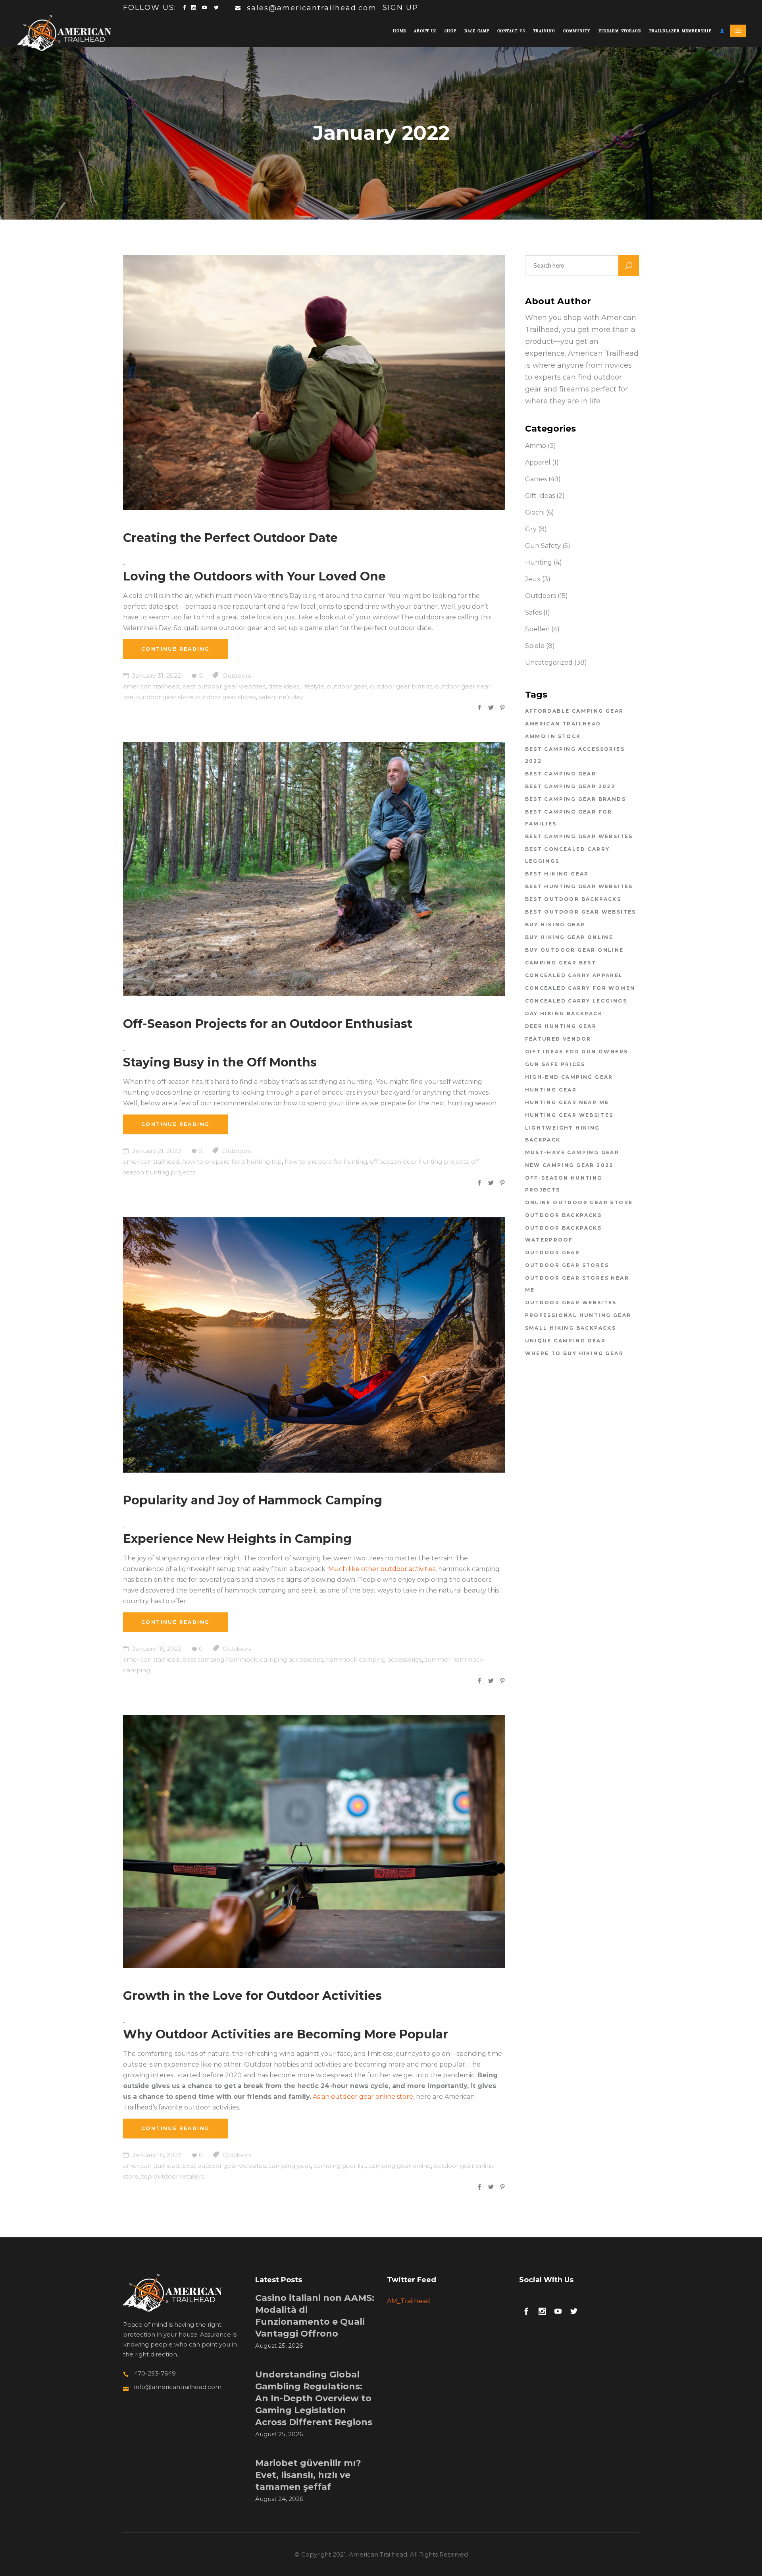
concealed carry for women (580, 988)
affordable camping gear (574, 711)
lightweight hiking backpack (563, 1134)
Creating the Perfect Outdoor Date (230, 538)
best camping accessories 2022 (575, 755)
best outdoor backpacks (573, 899)
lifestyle (313, 686)
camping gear (290, 2166)
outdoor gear (347, 686)
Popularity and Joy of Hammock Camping (253, 1500)
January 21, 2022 (156, 1151)
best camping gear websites (579, 836)
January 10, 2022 (156, 2155)
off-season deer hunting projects (419, 1162)
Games (536, 479)
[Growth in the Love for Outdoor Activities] (314, 1842)
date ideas (284, 686)
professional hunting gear (578, 1315)
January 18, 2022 (156, 1649)
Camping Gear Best (561, 963)
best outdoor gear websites (224, 686)
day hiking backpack (564, 1013)
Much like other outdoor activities (382, 1569)
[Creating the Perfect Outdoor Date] (314, 383)
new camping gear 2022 (569, 1165)
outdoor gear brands (401, 686)
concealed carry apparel (574, 975)
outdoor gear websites (571, 1302)
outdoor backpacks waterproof (564, 1234)
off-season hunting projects (564, 1184)
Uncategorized (549, 662)
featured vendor (558, 1039)
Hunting (539, 562)
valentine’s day (281, 697)
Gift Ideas (540, 496)
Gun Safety (543, 546)
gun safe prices (555, 1064)
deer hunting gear (561, 1026)
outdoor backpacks (564, 1215)
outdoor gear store (165, 697)
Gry (531, 529)
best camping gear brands (576, 799)
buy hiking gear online (569, 937)
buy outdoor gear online (574, 950)
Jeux (533, 579)
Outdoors (237, 676)
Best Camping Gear (561, 774)
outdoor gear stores (226, 697)
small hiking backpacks (571, 1328)
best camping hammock (220, 1659)
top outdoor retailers (173, 2176)
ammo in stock (553, 736)
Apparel (538, 462)
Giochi (535, 512)
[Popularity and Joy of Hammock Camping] (314, 1345)
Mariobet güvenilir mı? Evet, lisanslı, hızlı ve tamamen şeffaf (308, 2475)
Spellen (537, 629)
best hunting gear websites (579, 886)
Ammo (536, 446)
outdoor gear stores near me (577, 1284)
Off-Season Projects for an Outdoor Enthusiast (268, 1024)
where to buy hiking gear (574, 1353)
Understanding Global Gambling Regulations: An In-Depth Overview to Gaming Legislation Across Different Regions (314, 2398)
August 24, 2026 (279, 2499)
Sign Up (400, 8)
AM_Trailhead (409, 2301)
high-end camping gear (569, 1077)
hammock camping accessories (374, 1659)
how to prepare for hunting (326, 1162)
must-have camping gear (572, 1152)
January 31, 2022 (156, 676)
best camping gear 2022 (570, 786)
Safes (533, 612)
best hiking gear (557, 874)
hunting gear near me (567, 1102)
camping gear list (340, 2166)
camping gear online (400, 2166)
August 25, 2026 (279, 2346)
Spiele (535, 646)
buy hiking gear (555, 925)
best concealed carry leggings (568, 855)
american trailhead (151, 686)
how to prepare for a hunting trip (232, 1162)
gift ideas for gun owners (577, 1052)
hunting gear (551, 1090)
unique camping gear (566, 1341)
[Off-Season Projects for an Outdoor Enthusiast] (314, 869)
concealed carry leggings (576, 1001)
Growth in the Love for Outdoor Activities (252, 1996)
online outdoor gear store (579, 1202)
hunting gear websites (569, 1115)
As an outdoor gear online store (363, 2097)
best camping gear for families (569, 818)
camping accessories (292, 1659)
